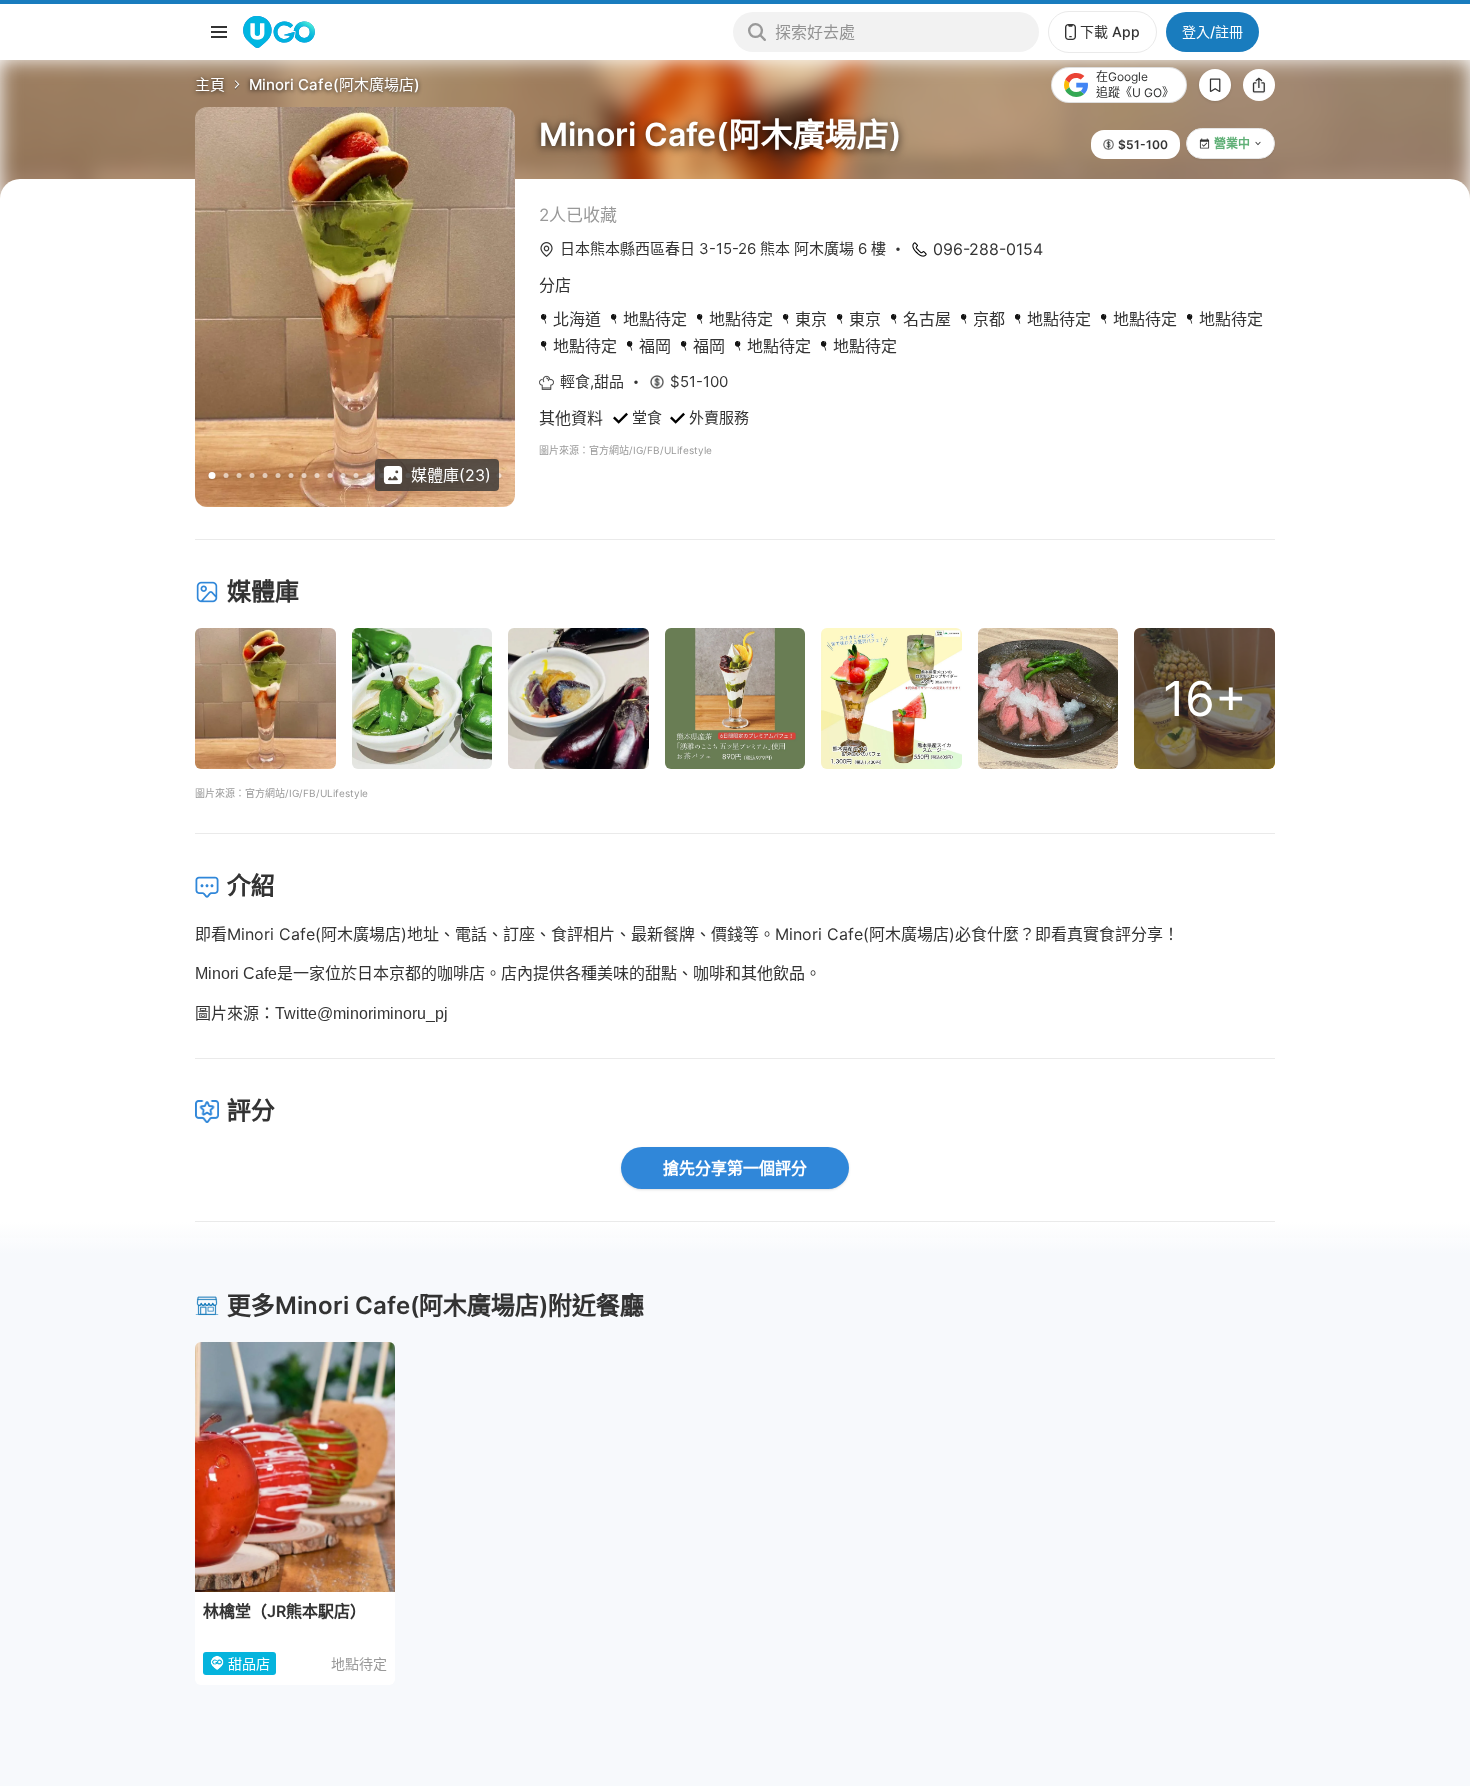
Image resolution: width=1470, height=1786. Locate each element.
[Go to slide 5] (265, 475)
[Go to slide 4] (252, 475)
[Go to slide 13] (369, 475)
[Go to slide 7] (291, 475)
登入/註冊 (1212, 31)
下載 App (1110, 31)
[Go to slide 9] (317, 475)
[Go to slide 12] (356, 475)
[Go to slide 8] (304, 475)
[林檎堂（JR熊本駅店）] (295, 1467)
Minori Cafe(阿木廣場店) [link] (334, 84)
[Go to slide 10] (330, 475)
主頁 (210, 84)
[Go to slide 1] (212, 475)
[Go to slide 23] (499, 475)
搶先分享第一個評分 (735, 1168)
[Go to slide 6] (278, 475)
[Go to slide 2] (226, 475)
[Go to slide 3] (239, 475)
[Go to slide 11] (343, 475)
